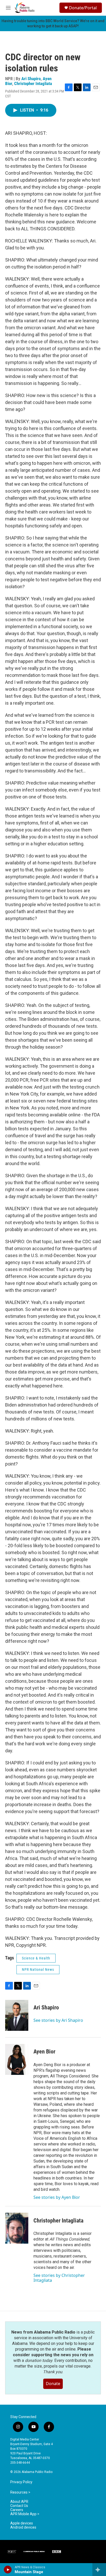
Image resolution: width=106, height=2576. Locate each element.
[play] (8, 2570)
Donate (53, 2384)
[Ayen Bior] (17, 2059)
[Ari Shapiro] (17, 2015)
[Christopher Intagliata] (17, 2228)
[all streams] (99, 2570)
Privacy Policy (21, 2482)
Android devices (23, 2527)
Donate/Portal (83, 8)
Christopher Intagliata (33, 83)
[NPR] (12, 2552)
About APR (19, 2502)
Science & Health (36, 1958)
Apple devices (22, 2523)
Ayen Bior (44, 2052)
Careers (17, 2510)
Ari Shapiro (31, 79)
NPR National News (38, 1969)
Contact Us (19, 2506)
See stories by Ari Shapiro (58, 2020)
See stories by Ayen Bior (57, 2197)
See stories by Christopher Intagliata (59, 2278)
